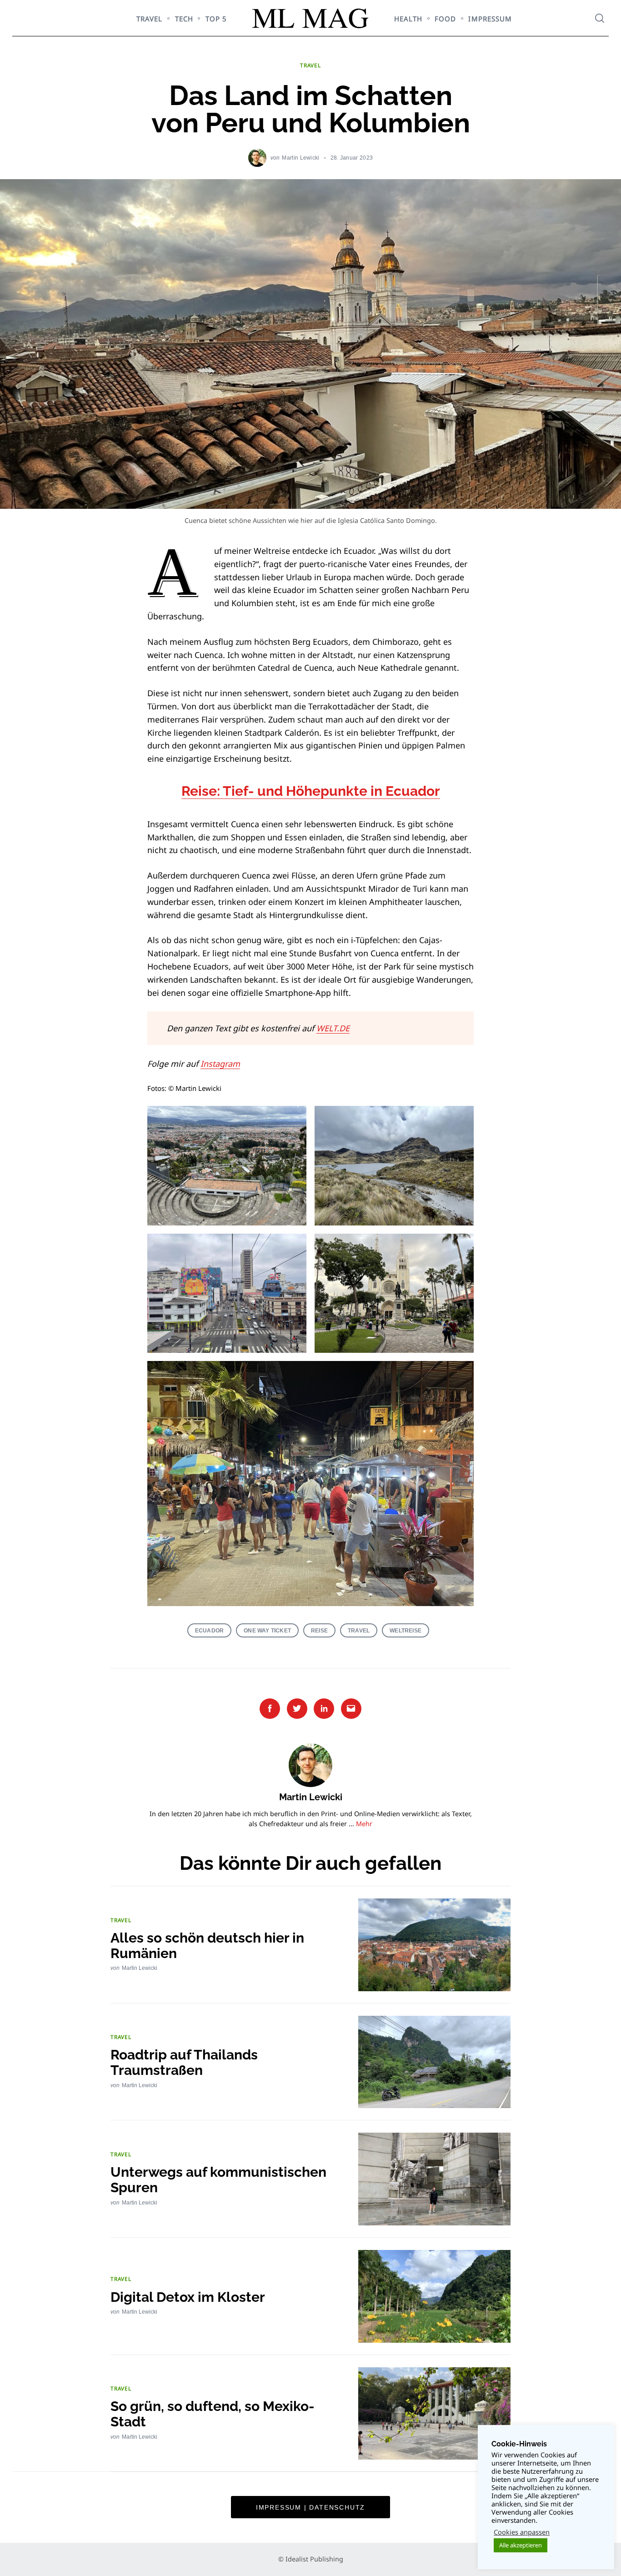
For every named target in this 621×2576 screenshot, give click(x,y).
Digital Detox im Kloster (188, 2297)
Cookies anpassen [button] (522, 2532)
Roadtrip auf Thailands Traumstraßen (184, 2062)
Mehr (364, 1824)
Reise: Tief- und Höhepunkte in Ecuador (311, 791)
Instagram (220, 1064)
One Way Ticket (267, 1630)
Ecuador (209, 1630)
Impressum (490, 19)
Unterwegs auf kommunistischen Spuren (218, 2180)
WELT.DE (333, 1028)
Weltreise (406, 1630)
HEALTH (408, 19)
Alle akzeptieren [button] (521, 2545)
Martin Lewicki (300, 158)
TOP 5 (216, 19)
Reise (319, 1630)
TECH (184, 19)
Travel (359, 1630)
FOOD (445, 19)
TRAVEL (149, 19)
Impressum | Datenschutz (310, 2507)
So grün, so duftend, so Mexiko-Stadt (213, 2414)
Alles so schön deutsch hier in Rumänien (207, 1946)
